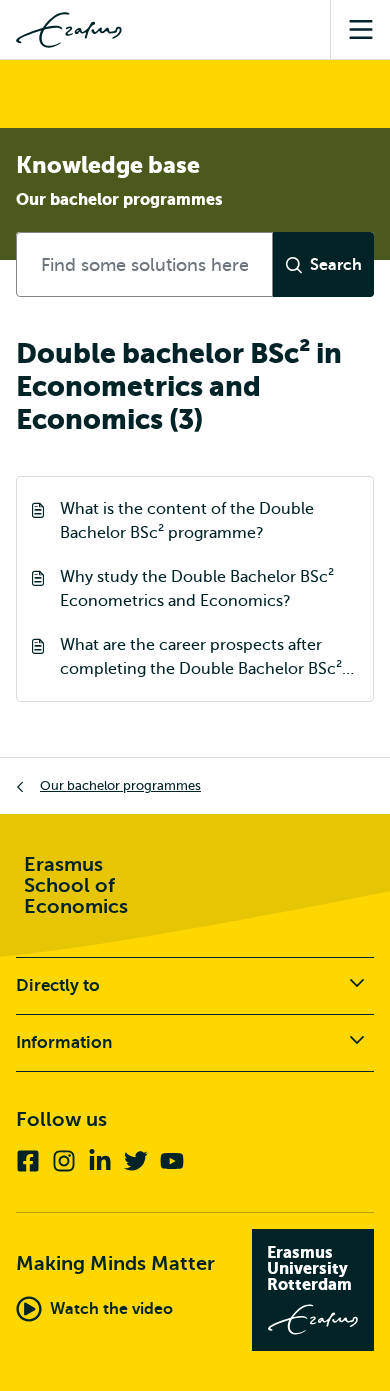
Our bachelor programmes (120, 785)
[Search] (323, 264)
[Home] (69, 30)
